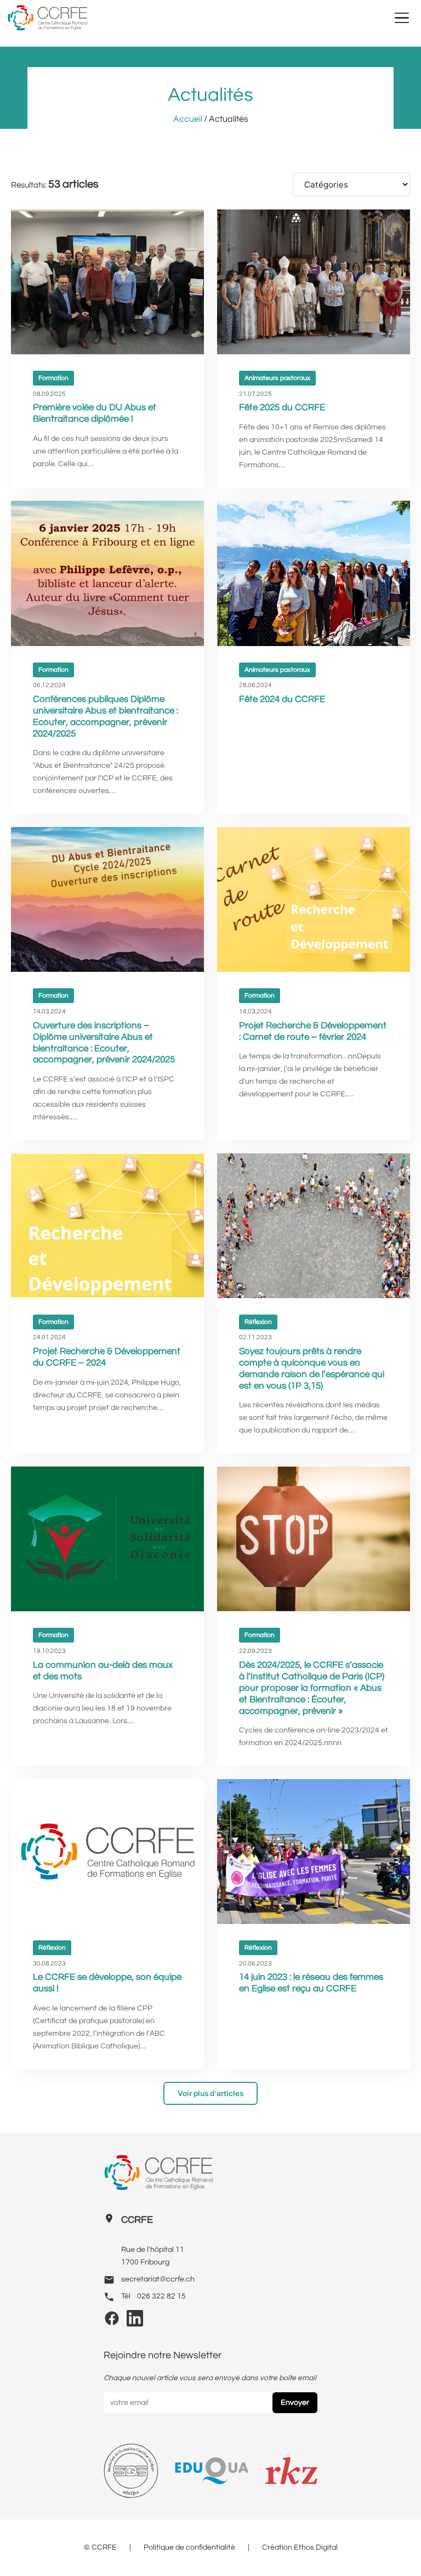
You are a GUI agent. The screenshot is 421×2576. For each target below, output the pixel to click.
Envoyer (295, 2403)
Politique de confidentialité (189, 2547)
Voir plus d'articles (210, 2093)
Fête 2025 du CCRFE (282, 407)
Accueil (188, 119)
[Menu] (402, 18)
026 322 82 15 (161, 2296)
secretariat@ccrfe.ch (158, 2279)
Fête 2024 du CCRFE (282, 699)
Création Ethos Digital (300, 2547)
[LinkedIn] (135, 2322)
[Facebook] (112, 2322)
